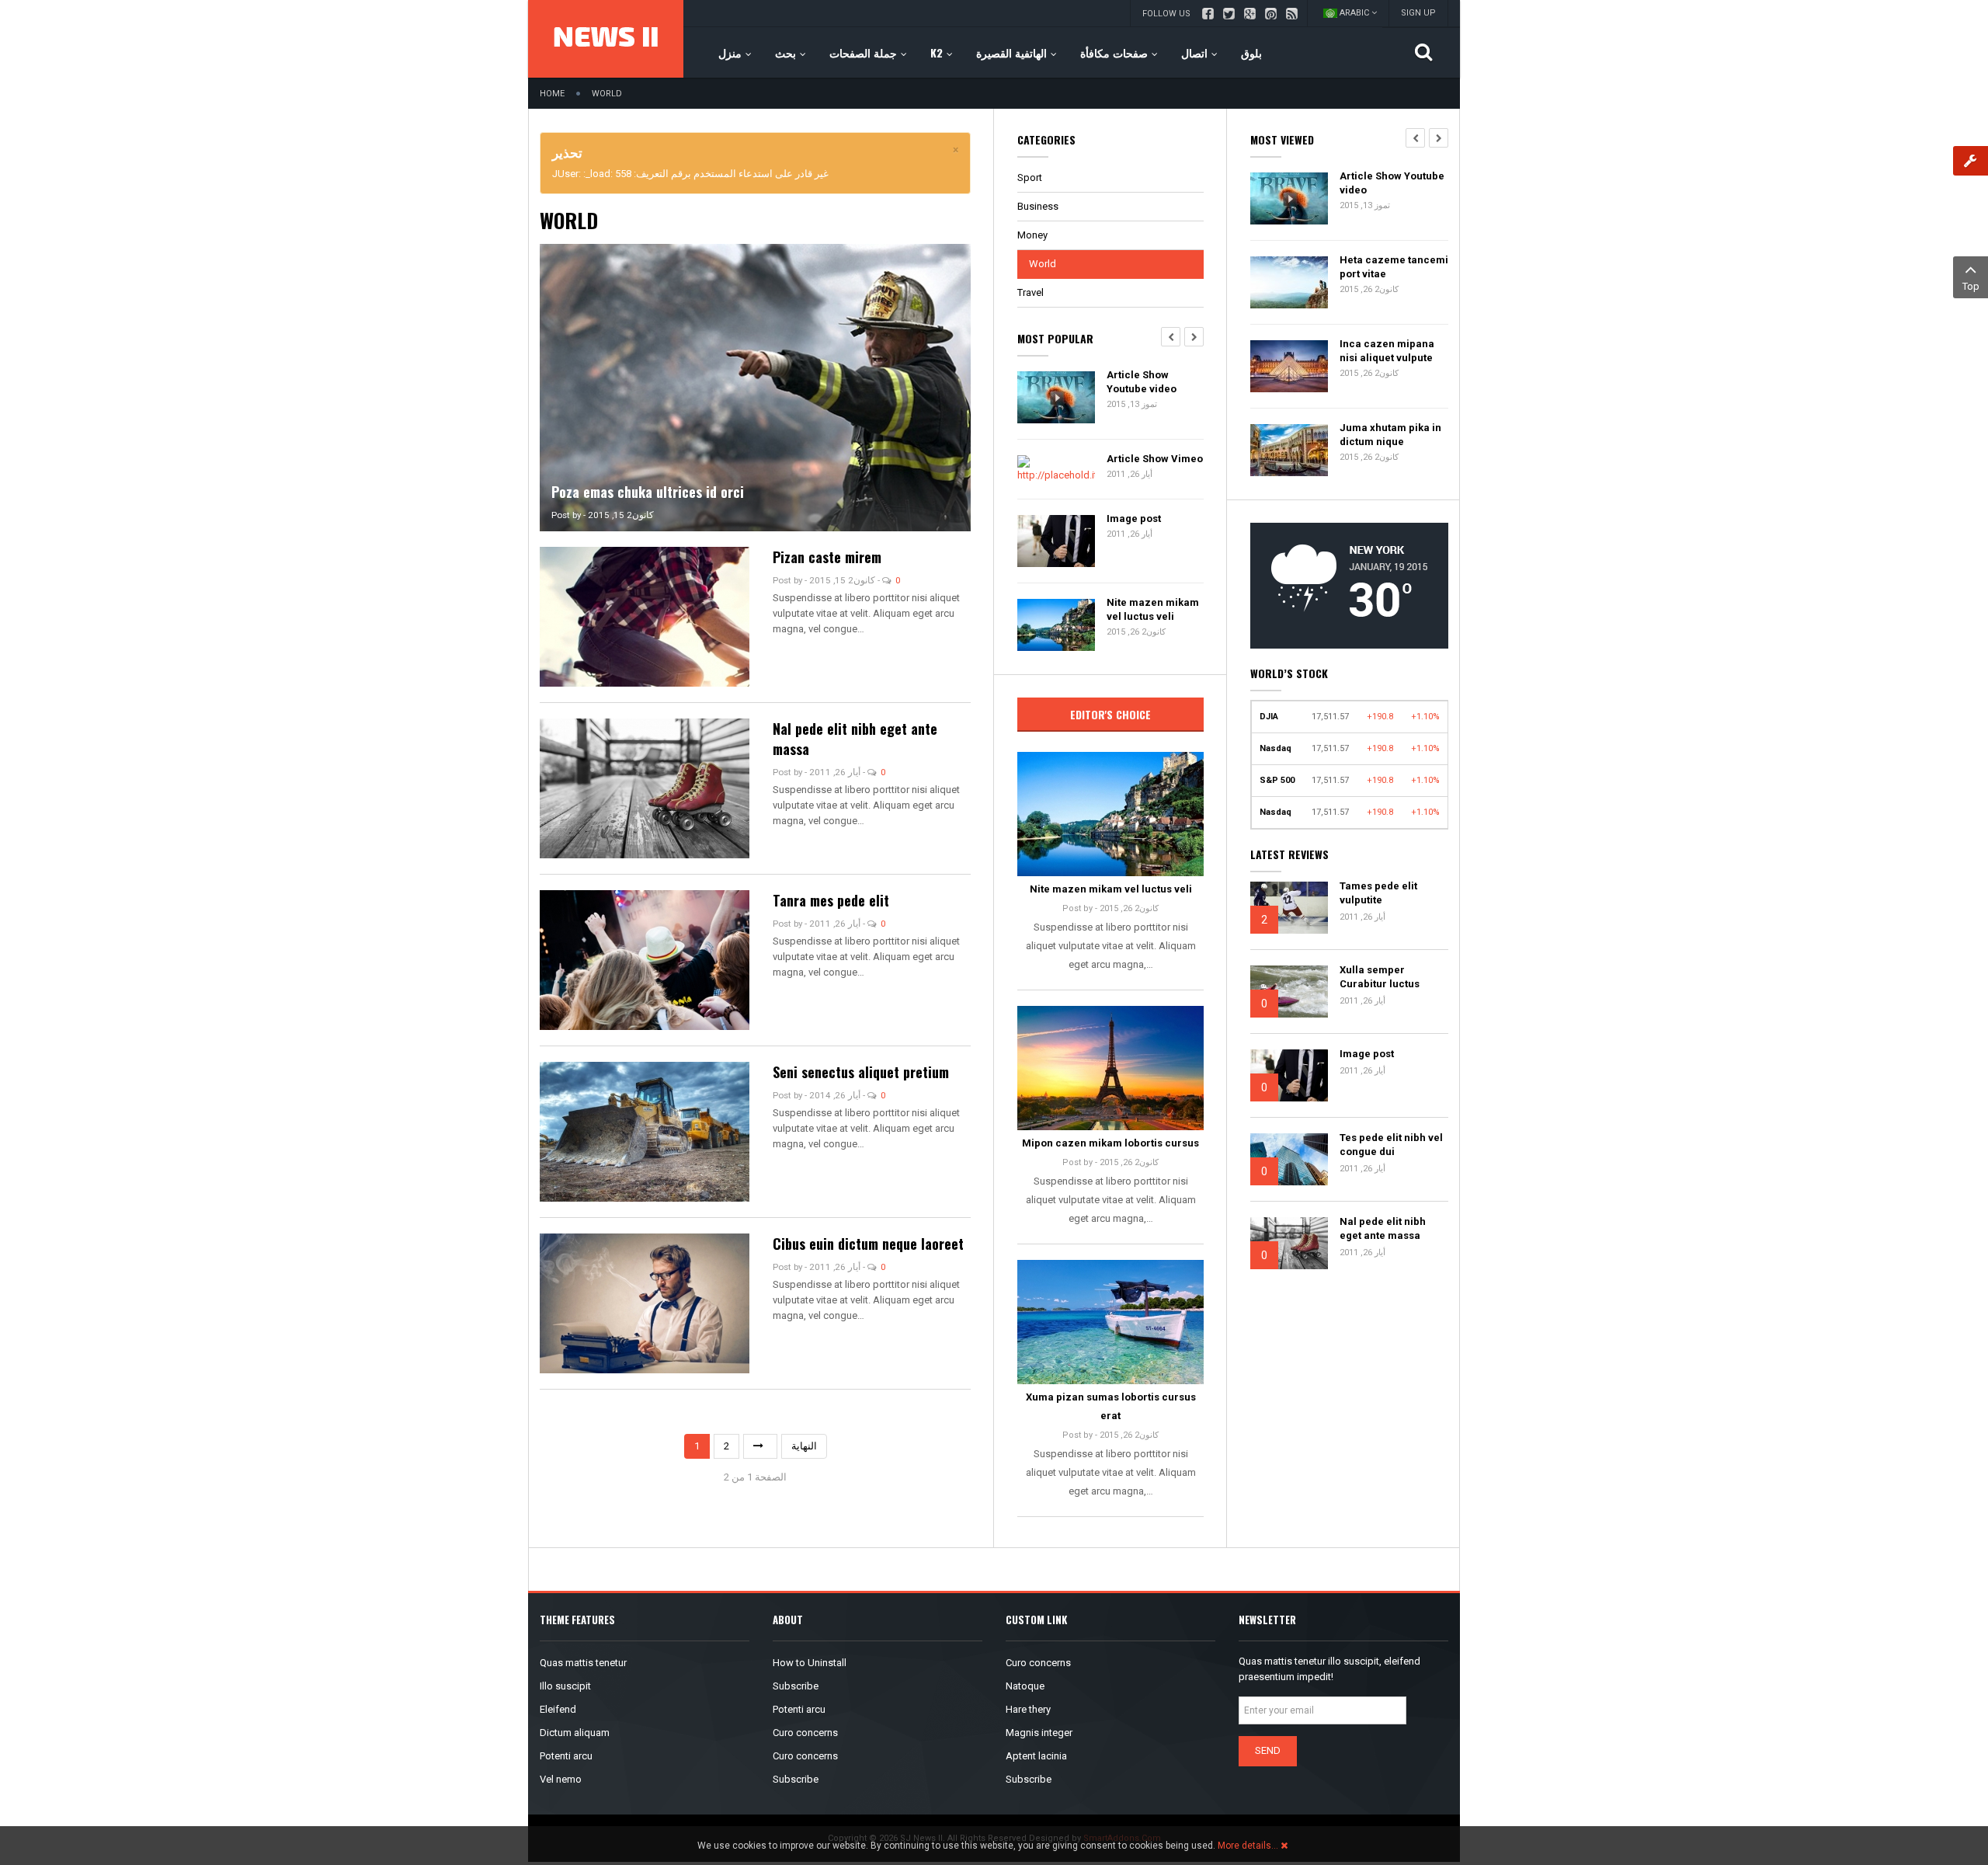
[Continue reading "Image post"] (1289, 1075)
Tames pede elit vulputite (1378, 893)
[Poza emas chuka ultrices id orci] (755, 386)
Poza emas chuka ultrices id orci (648, 492)
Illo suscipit (565, 1686)
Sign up (1418, 13)
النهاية (804, 1446)
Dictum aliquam (575, 1733)
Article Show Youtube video (1142, 382)
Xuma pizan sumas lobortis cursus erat (1111, 1406)
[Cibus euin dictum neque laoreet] (645, 1302)
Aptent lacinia (1036, 1756)
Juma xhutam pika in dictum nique (1390, 435)
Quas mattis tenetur (583, 1663)
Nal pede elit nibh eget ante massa (1383, 1228)
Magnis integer (1039, 1733)
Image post (1134, 518)
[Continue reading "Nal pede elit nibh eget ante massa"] (1289, 1243)
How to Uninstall (810, 1663)
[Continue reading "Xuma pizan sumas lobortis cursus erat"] (1110, 1322)
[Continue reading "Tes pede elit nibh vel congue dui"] (1289, 1159)
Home (552, 94)
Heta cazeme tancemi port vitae (1394, 267)
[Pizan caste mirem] (645, 616)
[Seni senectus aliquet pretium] (645, 1131)
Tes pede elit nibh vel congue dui (1391, 1145)
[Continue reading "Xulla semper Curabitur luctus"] (1289, 992)
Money (1032, 235)
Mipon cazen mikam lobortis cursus (1110, 1143)
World (1043, 264)
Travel (1030, 292)
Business (1038, 206)
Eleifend (558, 1709)
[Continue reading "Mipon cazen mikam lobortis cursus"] (1110, 1068)
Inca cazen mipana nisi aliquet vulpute (1387, 351)
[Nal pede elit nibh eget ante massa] (645, 787)
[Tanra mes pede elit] (645, 959)
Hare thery (1028, 1709)
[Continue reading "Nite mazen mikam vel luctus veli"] (1110, 814)
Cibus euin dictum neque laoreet (868, 1244)
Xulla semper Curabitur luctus (1380, 977)
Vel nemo (561, 1779)
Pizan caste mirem (827, 557)
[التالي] (760, 1447)
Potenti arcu (566, 1756)
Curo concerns (805, 1733)
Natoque (1025, 1686)
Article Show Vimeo (1155, 459)
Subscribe (796, 1686)
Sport (1030, 177)
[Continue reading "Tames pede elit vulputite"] (1289, 908)
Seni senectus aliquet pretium (861, 1072)
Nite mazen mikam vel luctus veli (1153, 609)
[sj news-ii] (606, 39)
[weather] (1349, 585)
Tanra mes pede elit (831, 900)
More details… (1248, 1846)
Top (1971, 286)
